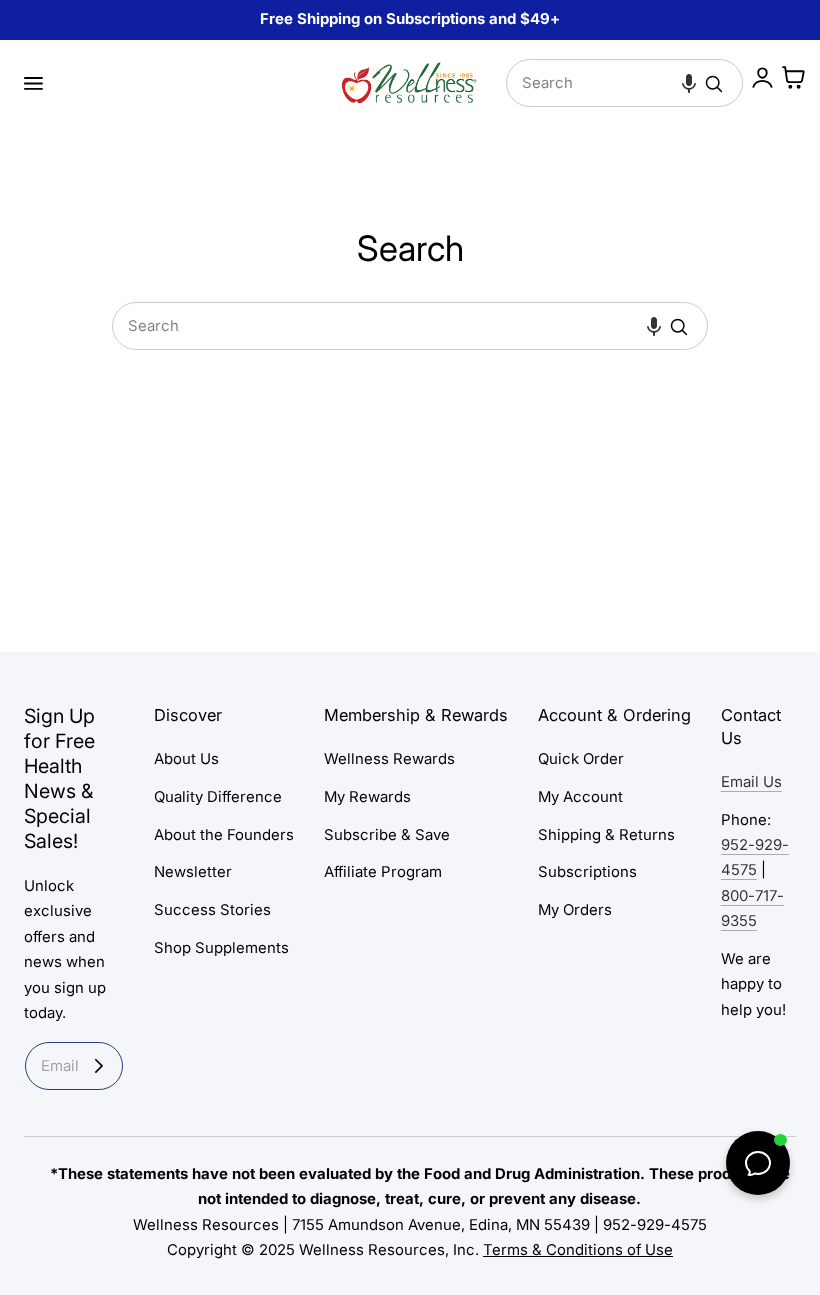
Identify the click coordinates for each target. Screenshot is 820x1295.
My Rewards (367, 797)
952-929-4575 (655, 1225)
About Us (186, 759)
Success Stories (212, 910)
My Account (580, 797)
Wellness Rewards (389, 759)
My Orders (575, 910)
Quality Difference (218, 797)
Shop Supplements (221, 948)
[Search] (714, 84)
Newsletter (193, 872)
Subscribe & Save (387, 834)
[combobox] (624, 83)
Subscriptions (587, 872)
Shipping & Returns (606, 834)
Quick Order (581, 759)
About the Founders (224, 834)
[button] (33, 83)
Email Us (751, 782)
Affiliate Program (383, 872)
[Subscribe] (99, 1066)
